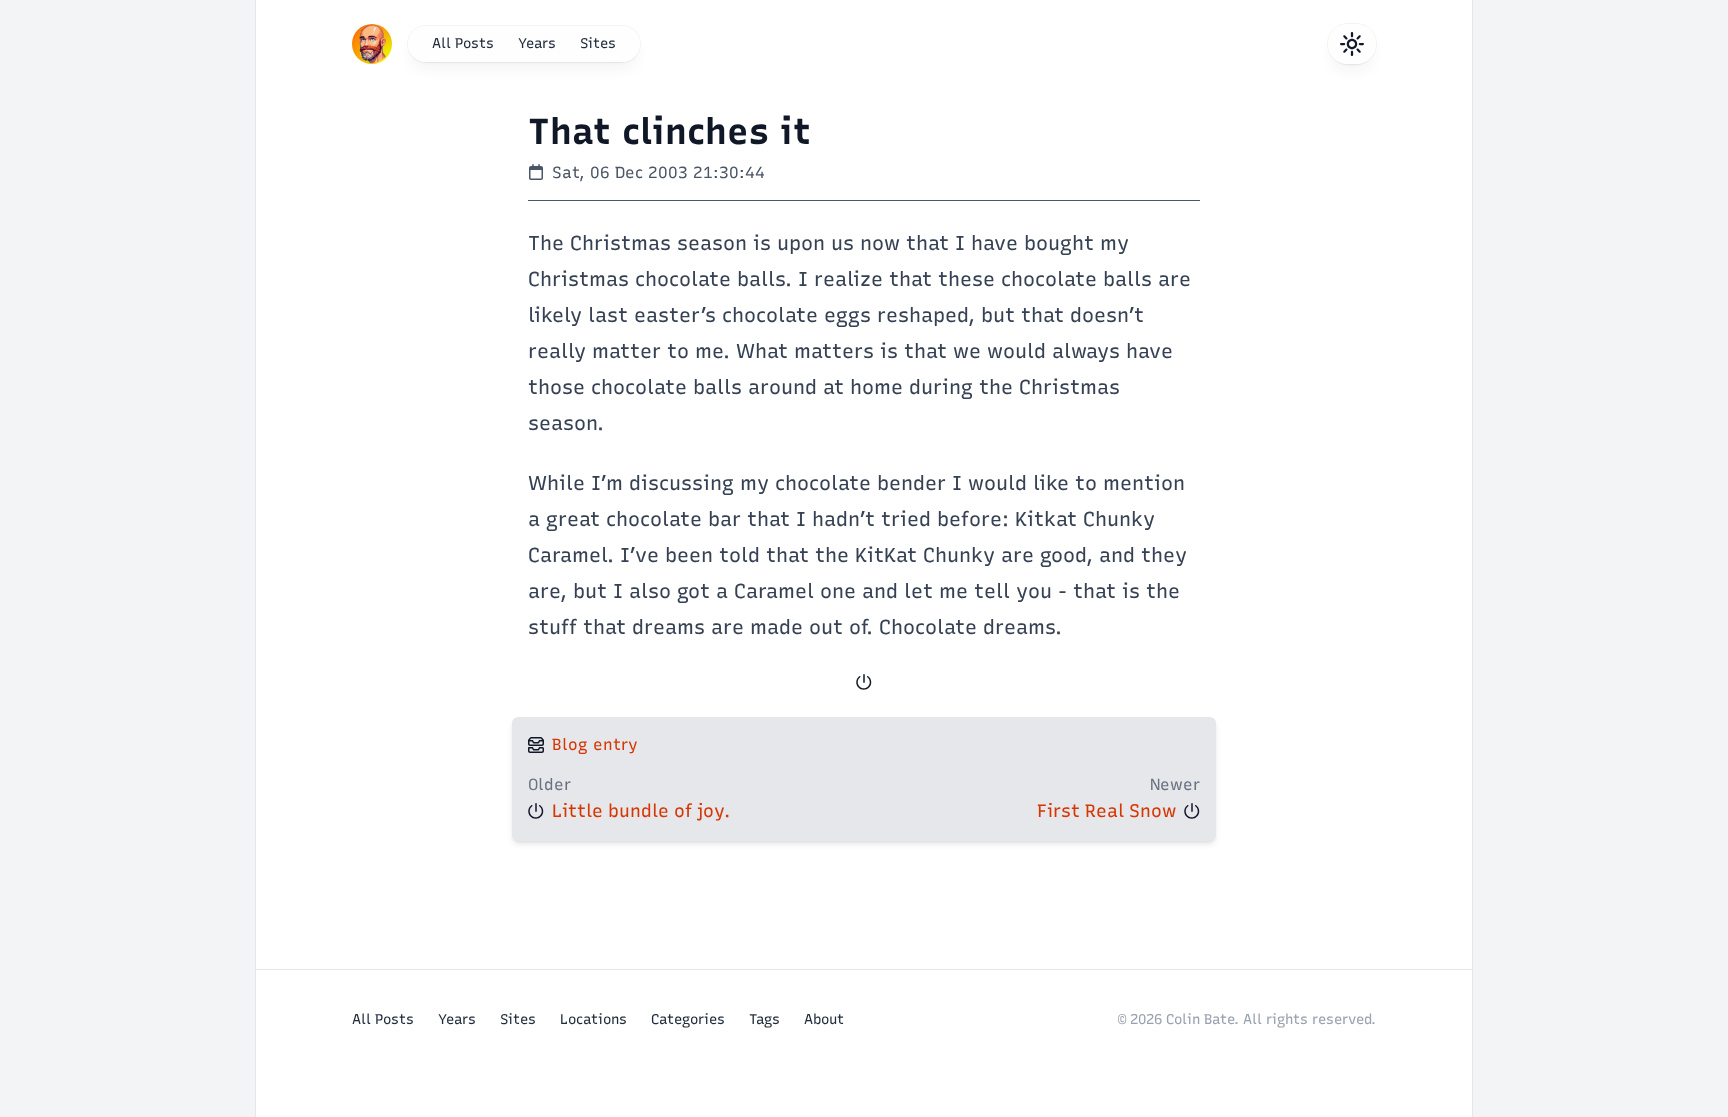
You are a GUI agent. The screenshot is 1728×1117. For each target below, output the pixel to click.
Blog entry (595, 744)
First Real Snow (1106, 811)
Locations (593, 1019)
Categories (688, 1019)
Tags (764, 1019)
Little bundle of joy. (641, 811)
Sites (598, 43)
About (824, 1019)
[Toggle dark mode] (1352, 44)
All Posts (463, 43)
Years (537, 43)
